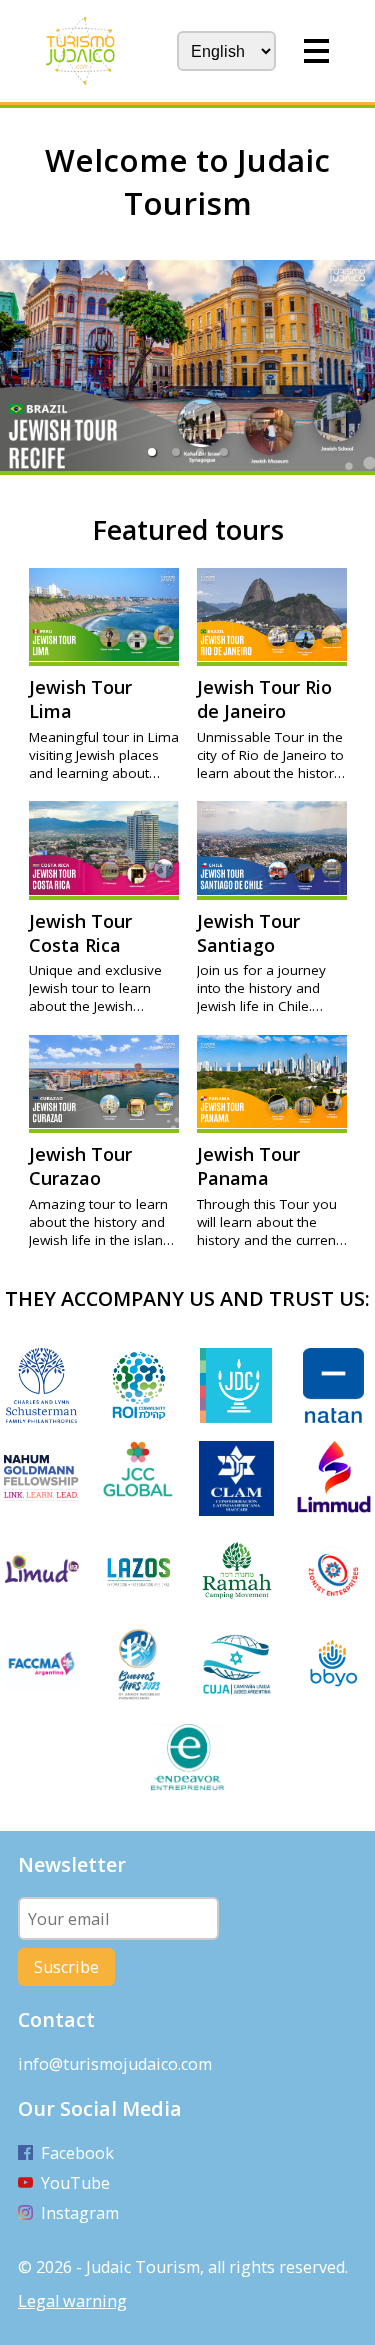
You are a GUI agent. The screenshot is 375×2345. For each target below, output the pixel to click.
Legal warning (72, 2301)
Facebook (77, 2153)
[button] (152, 452)
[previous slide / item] (14, 365)
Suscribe (66, 1967)
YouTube (75, 2183)
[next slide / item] (361, 365)
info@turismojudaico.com (115, 2064)
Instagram (80, 2213)
